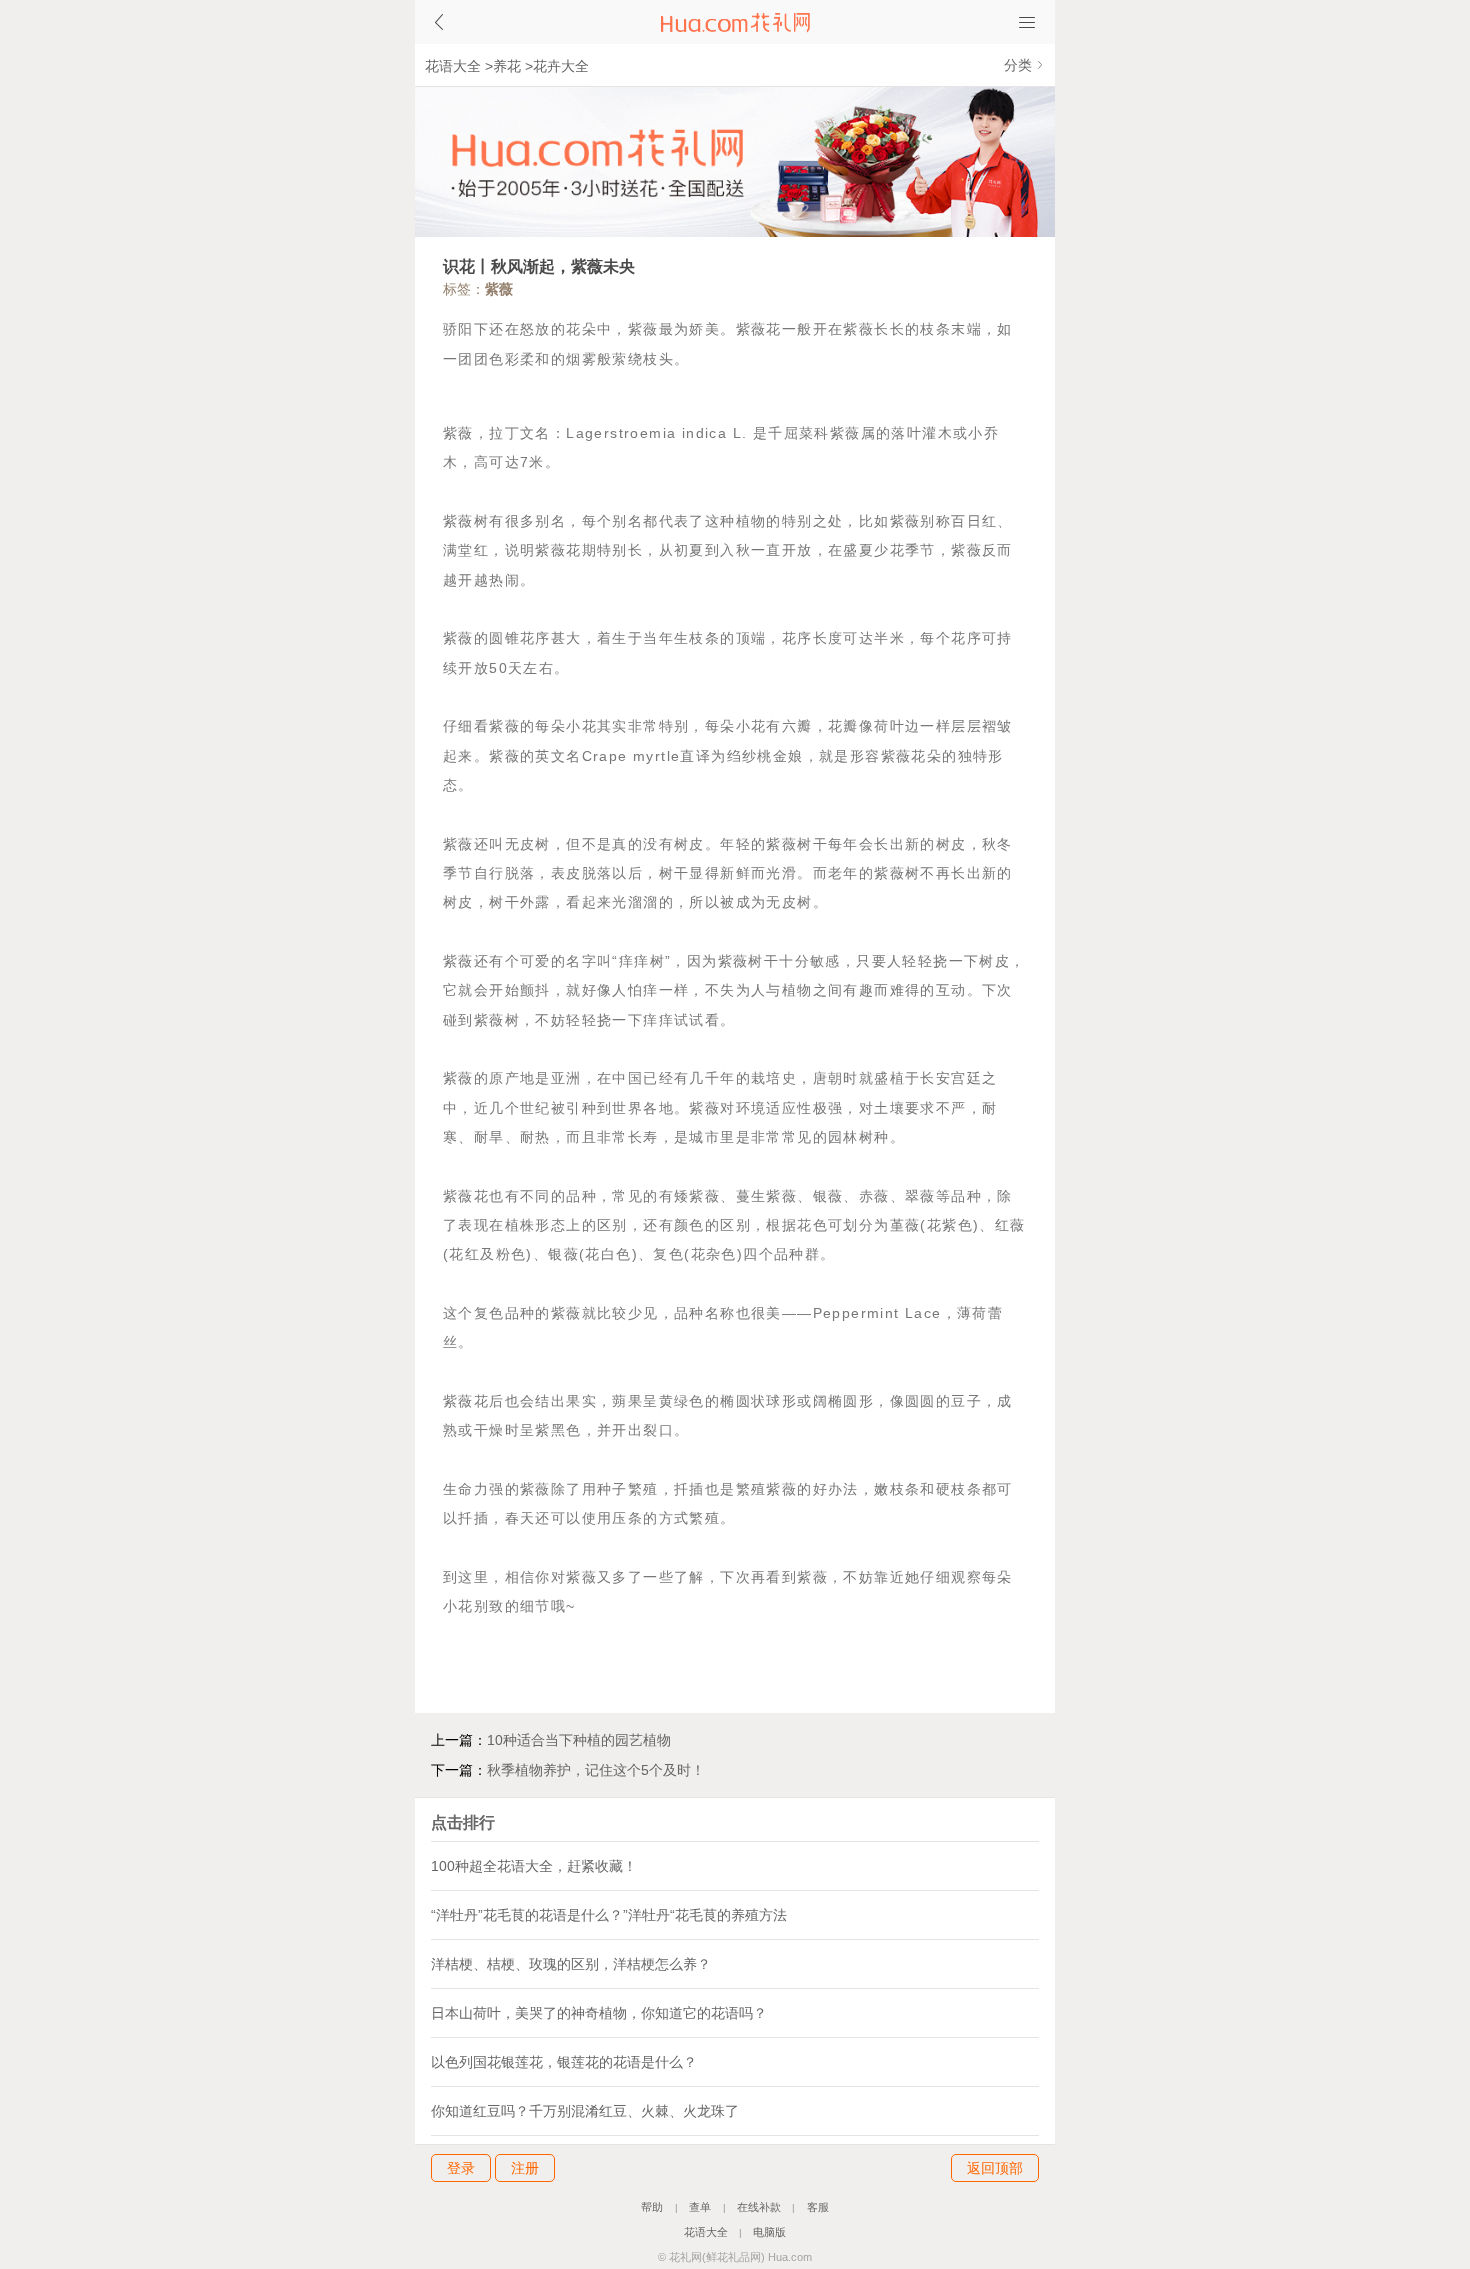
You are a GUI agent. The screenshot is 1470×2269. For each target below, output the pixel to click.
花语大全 (453, 66)
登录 (461, 2168)
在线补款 (759, 2207)
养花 (507, 66)
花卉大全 (561, 66)
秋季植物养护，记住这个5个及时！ (596, 1770)
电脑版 (769, 2232)
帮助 (652, 2207)
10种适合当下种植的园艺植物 (579, 1740)
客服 (818, 2207)
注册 (525, 2168)
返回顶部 (995, 2168)
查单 (700, 2207)
